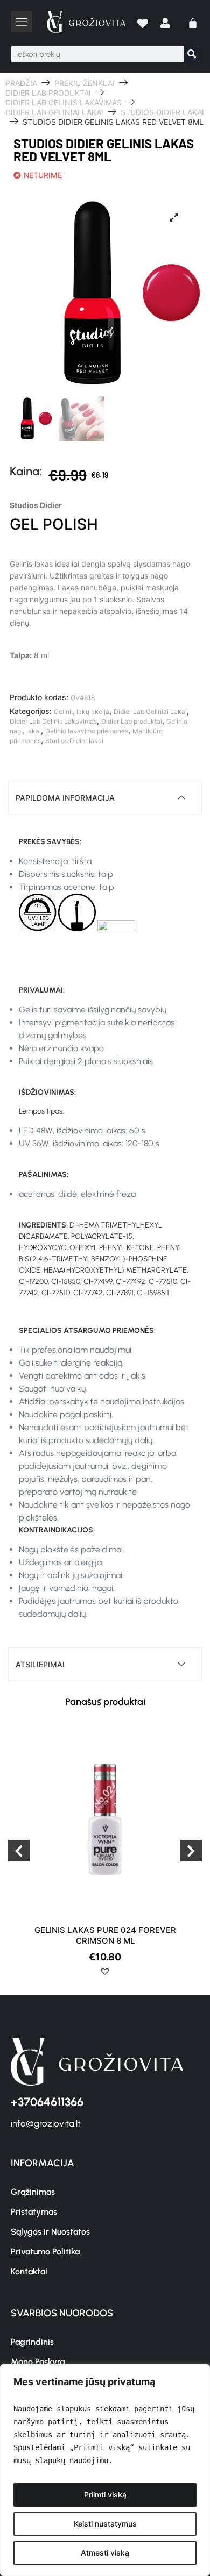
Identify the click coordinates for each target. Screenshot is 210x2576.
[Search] (191, 54)
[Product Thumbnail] (174, 217)
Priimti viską (105, 2495)
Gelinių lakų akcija (82, 712)
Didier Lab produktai (48, 93)
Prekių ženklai (85, 83)
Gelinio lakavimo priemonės (87, 731)
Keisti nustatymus (105, 2524)
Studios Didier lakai (162, 112)
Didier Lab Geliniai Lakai (54, 112)
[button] (108, 1975)
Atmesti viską (105, 2553)
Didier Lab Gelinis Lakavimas (64, 102)
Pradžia (21, 83)
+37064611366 (47, 2102)
